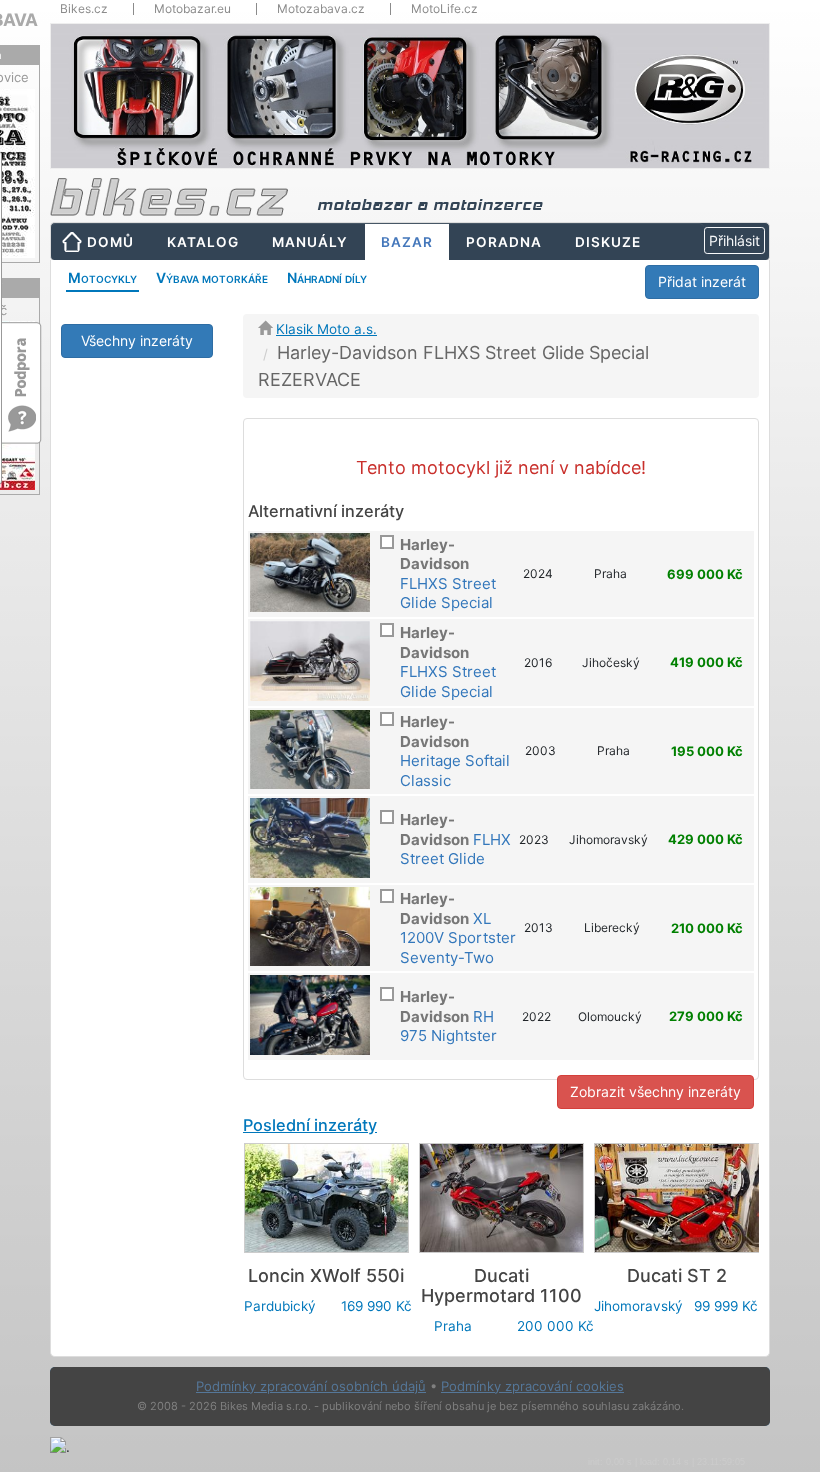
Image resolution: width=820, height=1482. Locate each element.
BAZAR (407, 242)
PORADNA (504, 242)
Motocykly (102, 277)
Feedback (22, 357)
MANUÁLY (310, 242)
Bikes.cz (84, 9)
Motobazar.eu (192, 9)
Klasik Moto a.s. (326, 329)
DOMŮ (110, 242)
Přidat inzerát (702, 281)
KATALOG (203, 242)
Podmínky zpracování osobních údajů (311, 1386)
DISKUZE (608, 242)
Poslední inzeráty (310, 1125)
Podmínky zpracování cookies (532, 1386)
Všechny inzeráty (137, 340)
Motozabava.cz (321, 9)
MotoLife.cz (444, 9)
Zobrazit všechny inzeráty (655, 1091)
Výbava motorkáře (212, 277)
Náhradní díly (327, 277)
